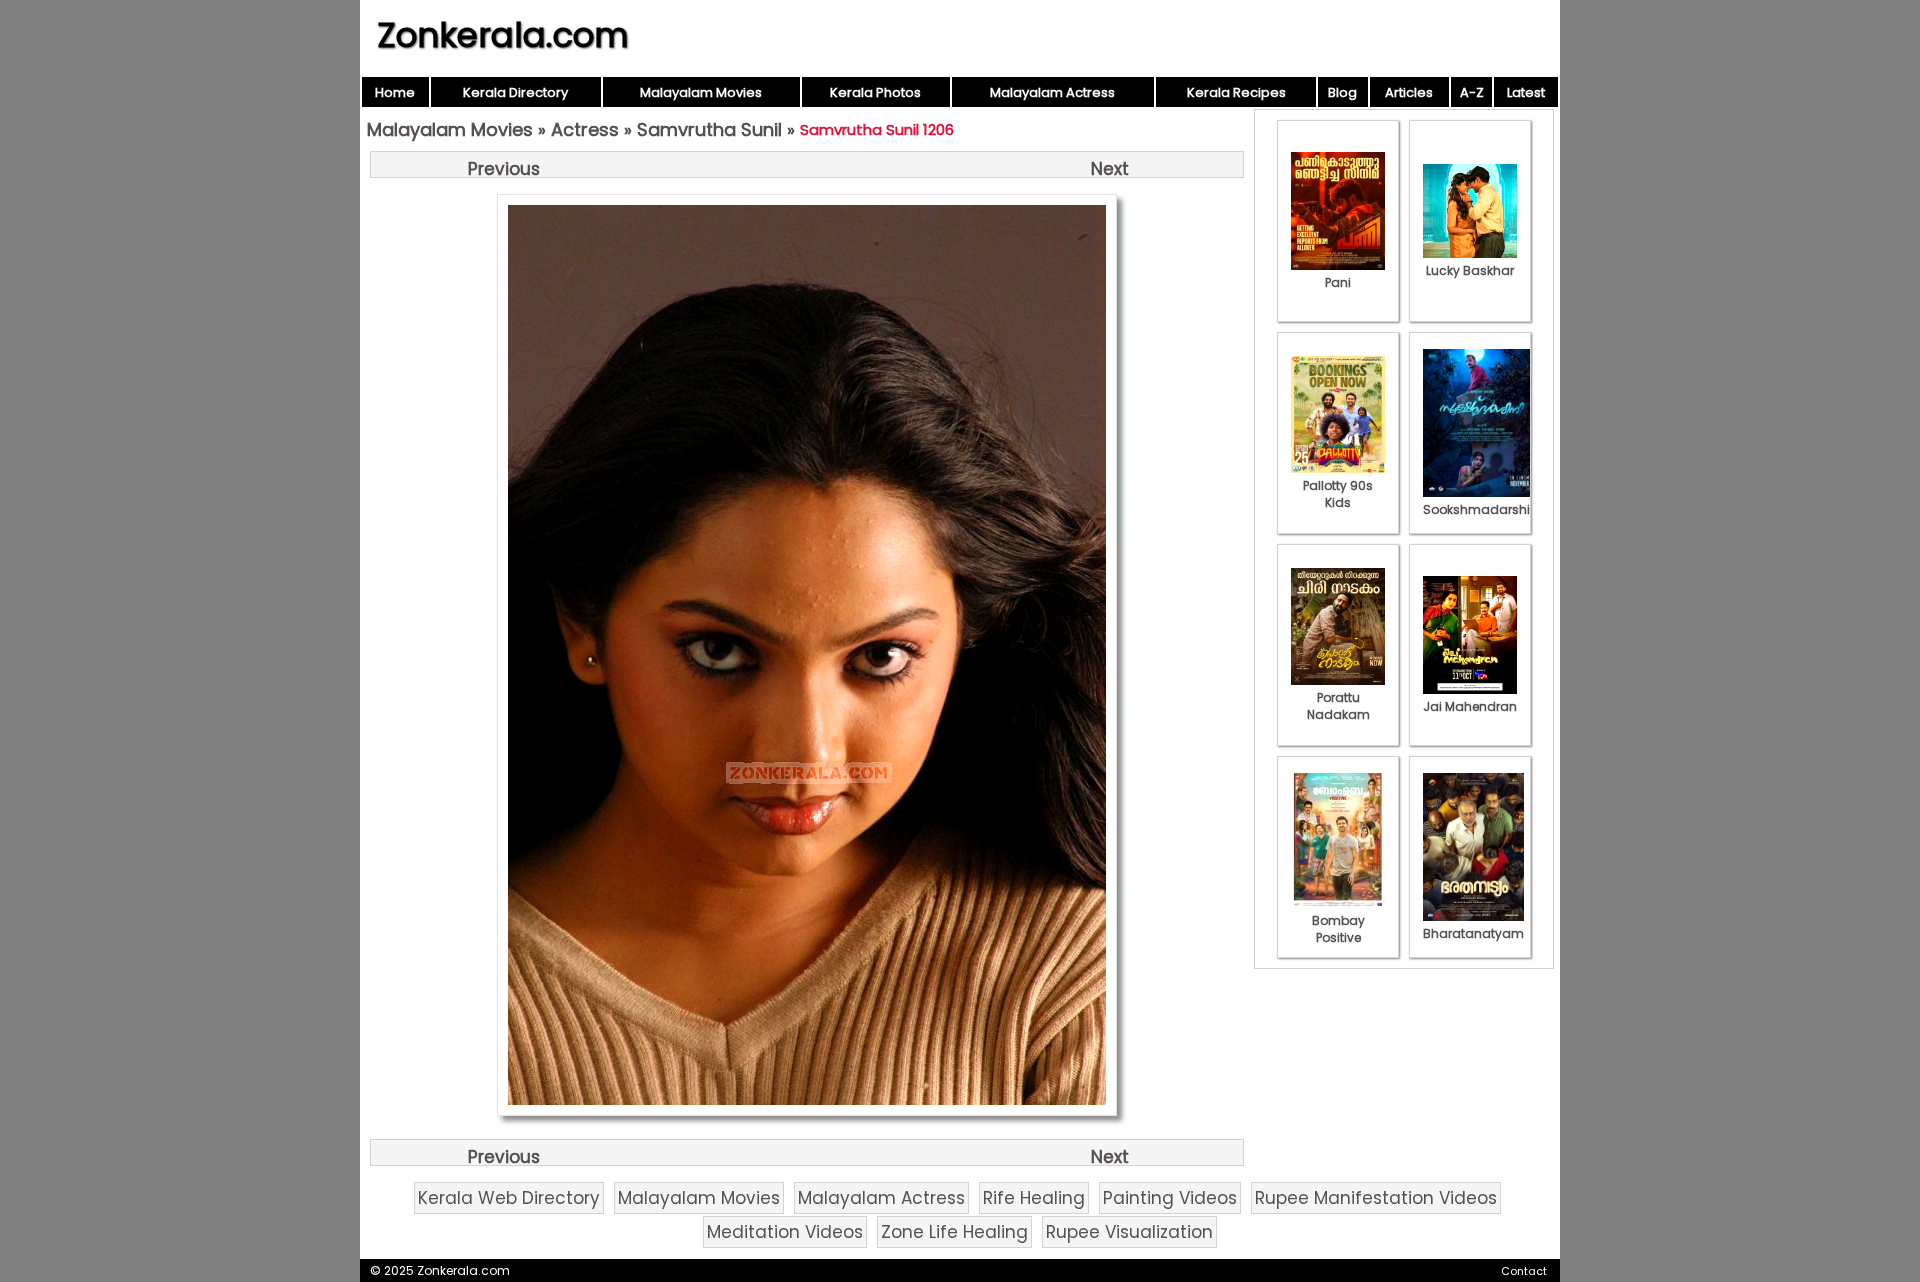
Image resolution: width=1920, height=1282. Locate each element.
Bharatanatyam (1473, 933)
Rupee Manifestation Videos (1376, 1198)
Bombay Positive (1338, 929)
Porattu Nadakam (1338, 706)
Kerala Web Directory (509, 1198)
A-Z (1472, 92)
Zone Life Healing (954, 1232)
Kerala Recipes (1236, 92)
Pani (1338, 282)
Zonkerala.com (503, 35)
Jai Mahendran (1470, 706)
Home (395, 92)
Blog (1342, 92)
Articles (1409, 92)
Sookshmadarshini (1482, 509)
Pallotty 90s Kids (1338, 494)
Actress (585, 129)
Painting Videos (1170, 1198)
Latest (1526, 92)
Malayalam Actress (1052, 92)
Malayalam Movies (701, 92)
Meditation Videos (785, 1232)
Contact (1524, 1271)
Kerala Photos (875, 92)
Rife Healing (1034, 1198)
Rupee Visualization (1129, 1232)
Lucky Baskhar (1470, 270)
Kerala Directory (515, 92)
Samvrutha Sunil (709, 129)
